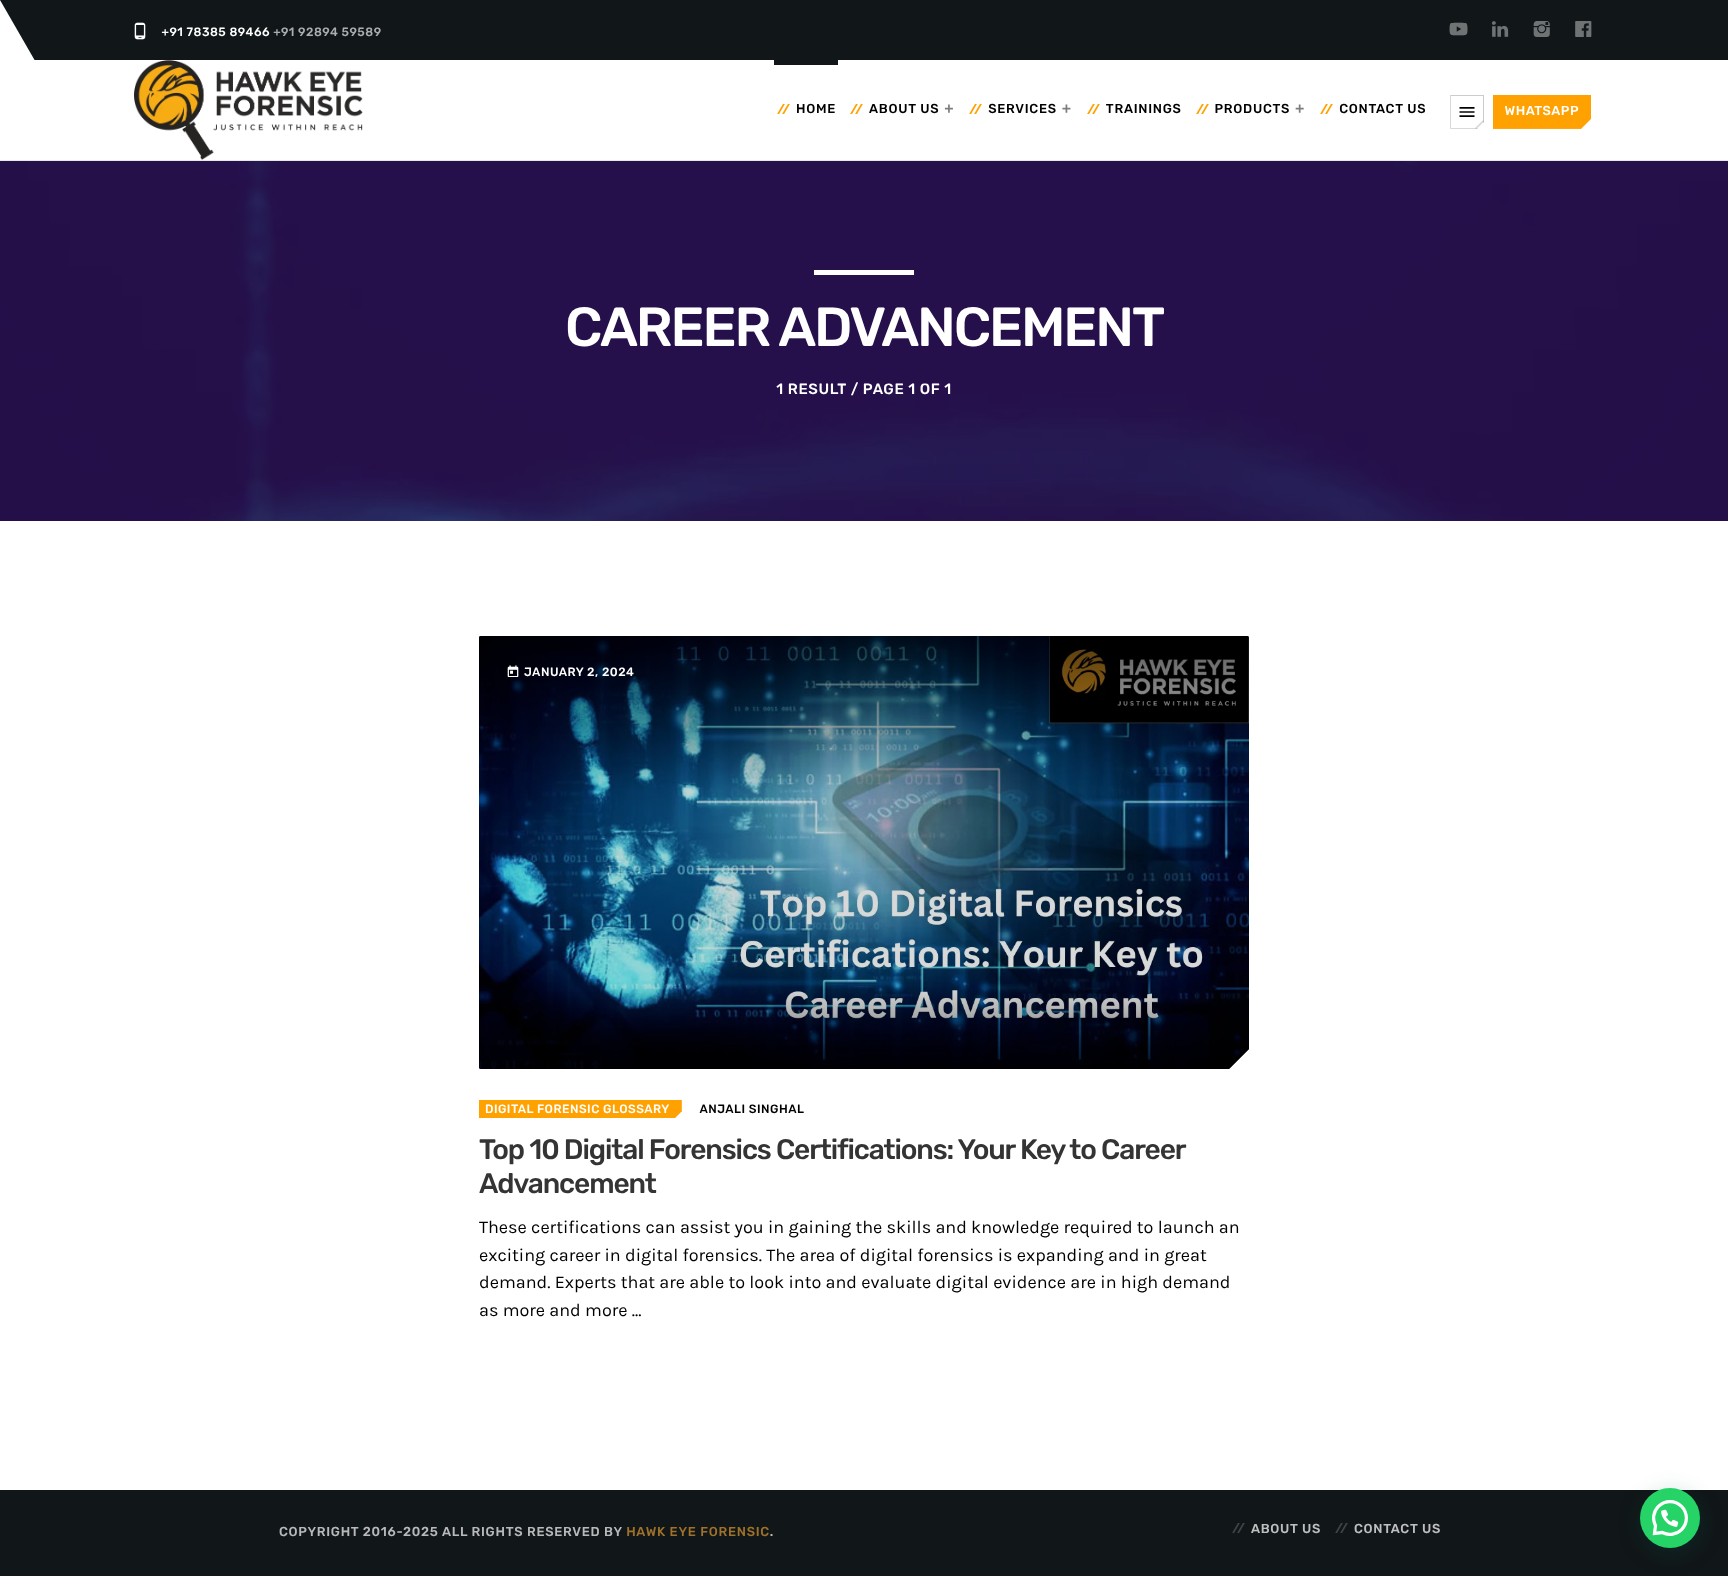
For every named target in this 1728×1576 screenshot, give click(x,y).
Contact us (1382, 109)
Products (1253, 109)
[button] (1670, 1518)
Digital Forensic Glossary (577, 1109)
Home (816, 109)
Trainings (1144, 109)
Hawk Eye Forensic (698, 1532)
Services (1022, 109)
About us (904, 109)
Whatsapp (1542, 111)
